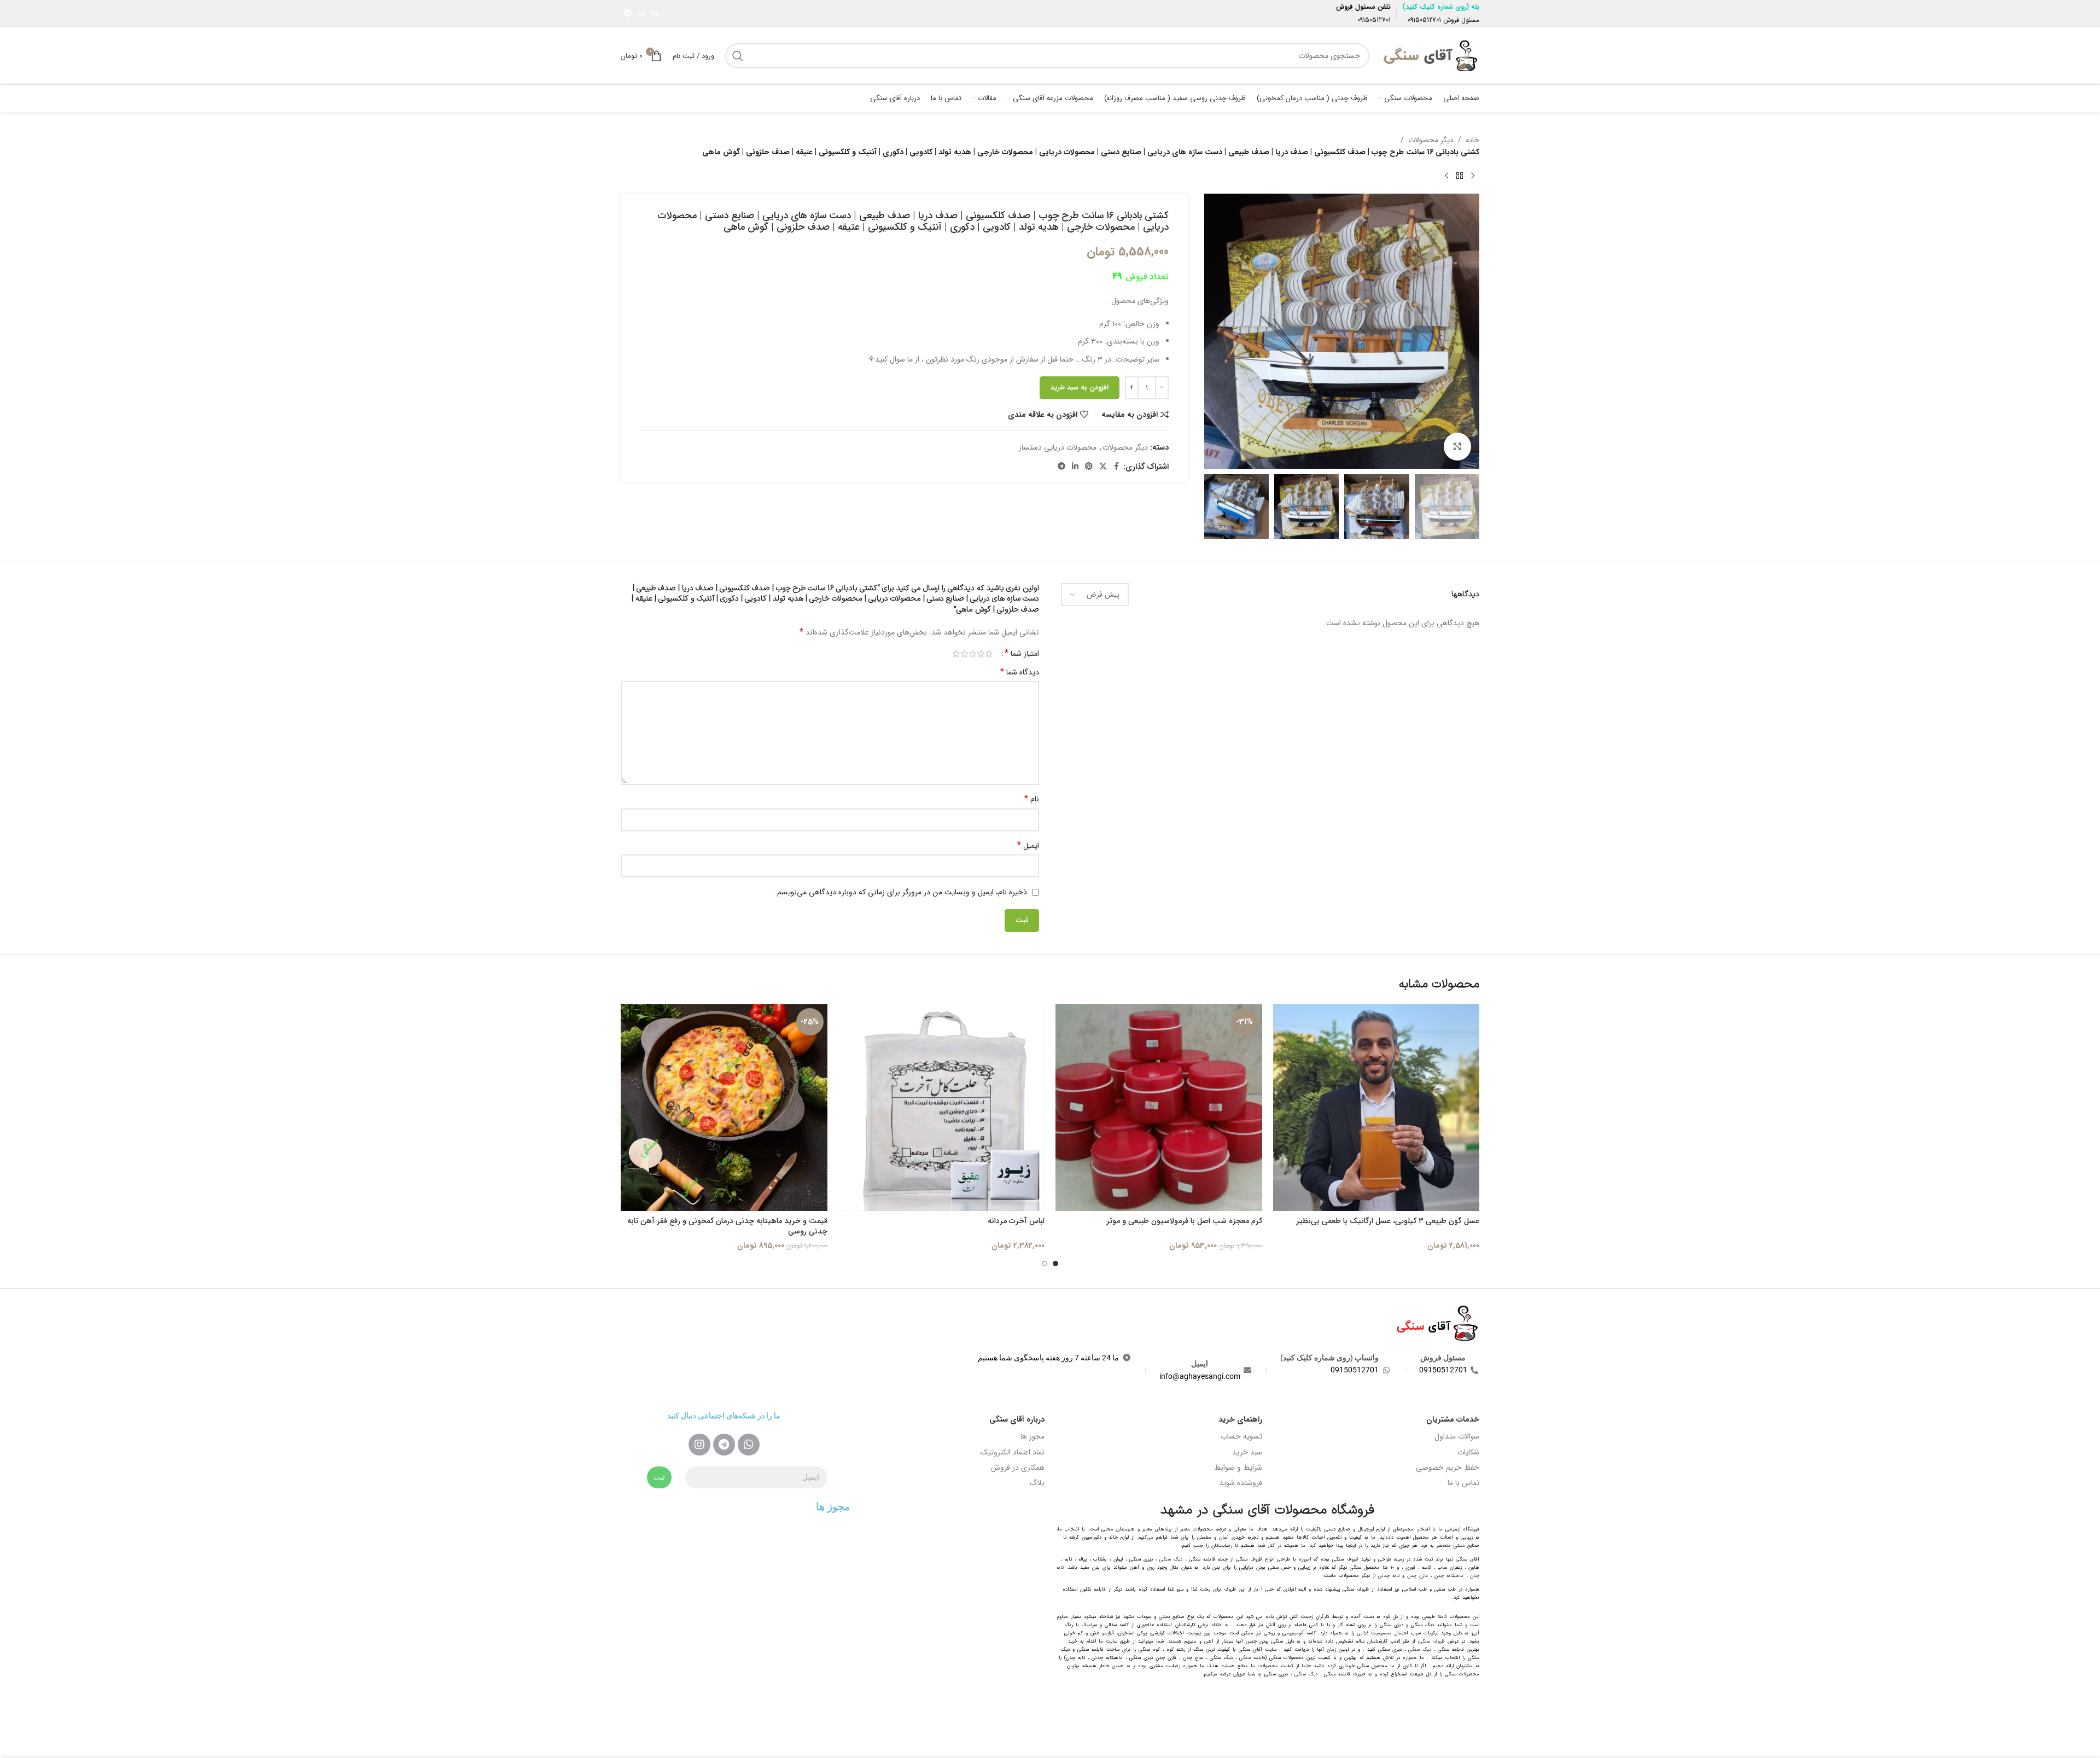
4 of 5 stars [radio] (964, 654)
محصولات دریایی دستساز (1058, 447)
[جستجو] (738, 56)
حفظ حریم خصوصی (1448, 1468)
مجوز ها (1032, 1436)
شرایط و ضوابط (1238, 1468)
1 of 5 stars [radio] (989, 654)
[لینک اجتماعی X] (1103, 467)
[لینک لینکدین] (1075, 467)
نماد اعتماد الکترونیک (1013, 1452)
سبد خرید (1247, 1452)
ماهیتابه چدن (1449, 1576)
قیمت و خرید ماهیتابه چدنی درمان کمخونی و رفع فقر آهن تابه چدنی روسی (727, 1226)
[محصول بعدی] (1446, 176)
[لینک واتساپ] (641, 14)
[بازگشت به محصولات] (1460, 176)
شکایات (1468, 1452)
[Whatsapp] (749, 1445)
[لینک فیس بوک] (1117, 467)
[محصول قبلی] (1473, 176)
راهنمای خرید (1240, 1419)
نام (1032, 799)
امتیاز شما (1022, 654)
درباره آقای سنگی (1017, 1419)
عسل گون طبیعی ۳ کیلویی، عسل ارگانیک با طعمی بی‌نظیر (1388, 1221)
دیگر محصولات (1431, 140)
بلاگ (1037, 1483)
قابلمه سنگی (1252, 1658)
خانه (1472, 140)
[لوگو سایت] (1430, 55)
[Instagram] (699, 1445)
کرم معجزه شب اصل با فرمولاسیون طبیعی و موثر (1184, 1221)
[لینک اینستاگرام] (655, 14)
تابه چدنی (1389, 1576)
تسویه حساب (1241, 1436)
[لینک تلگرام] (628, 14)
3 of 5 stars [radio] (973, 654)
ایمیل (1028, 846)
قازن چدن (1417, 1576)
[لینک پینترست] (1089, 467)
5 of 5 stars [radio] (956, 654)
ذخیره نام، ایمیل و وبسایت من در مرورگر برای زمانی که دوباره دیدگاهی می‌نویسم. (901, 892)
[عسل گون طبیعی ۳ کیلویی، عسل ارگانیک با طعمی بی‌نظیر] (1376, 1108)
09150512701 (1424, 20)
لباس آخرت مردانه (1016, 1221)
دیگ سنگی (1171, 1559)
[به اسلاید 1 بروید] (1055, 1264)
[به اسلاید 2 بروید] (1045, 1264)
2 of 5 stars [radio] (981, 654)
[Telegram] (724, 1445)
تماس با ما (1463, 1483)
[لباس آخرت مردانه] (942, 1108)
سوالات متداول (1457, 1436)
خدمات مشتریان (1453, 1419)
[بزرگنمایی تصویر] (1457, 446)
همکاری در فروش (1018, 1468)
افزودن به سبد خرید (1080, 388)
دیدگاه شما (1020, 672)
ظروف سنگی (1432, 1641)
